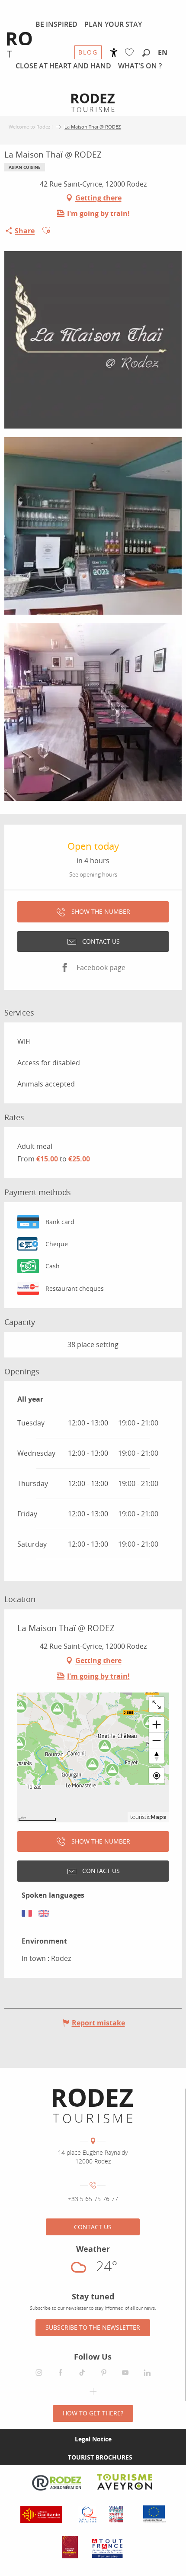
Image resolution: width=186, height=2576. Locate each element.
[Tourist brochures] (54, 2457)
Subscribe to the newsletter (93, 2327)
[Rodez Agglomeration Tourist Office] (93, 2106)
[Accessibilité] (114, 53)
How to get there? (93, 2413)
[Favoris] (131, 53)
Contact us (93, 2227)
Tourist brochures (100, 2457)
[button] (146, 53)
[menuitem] (56, 24)
